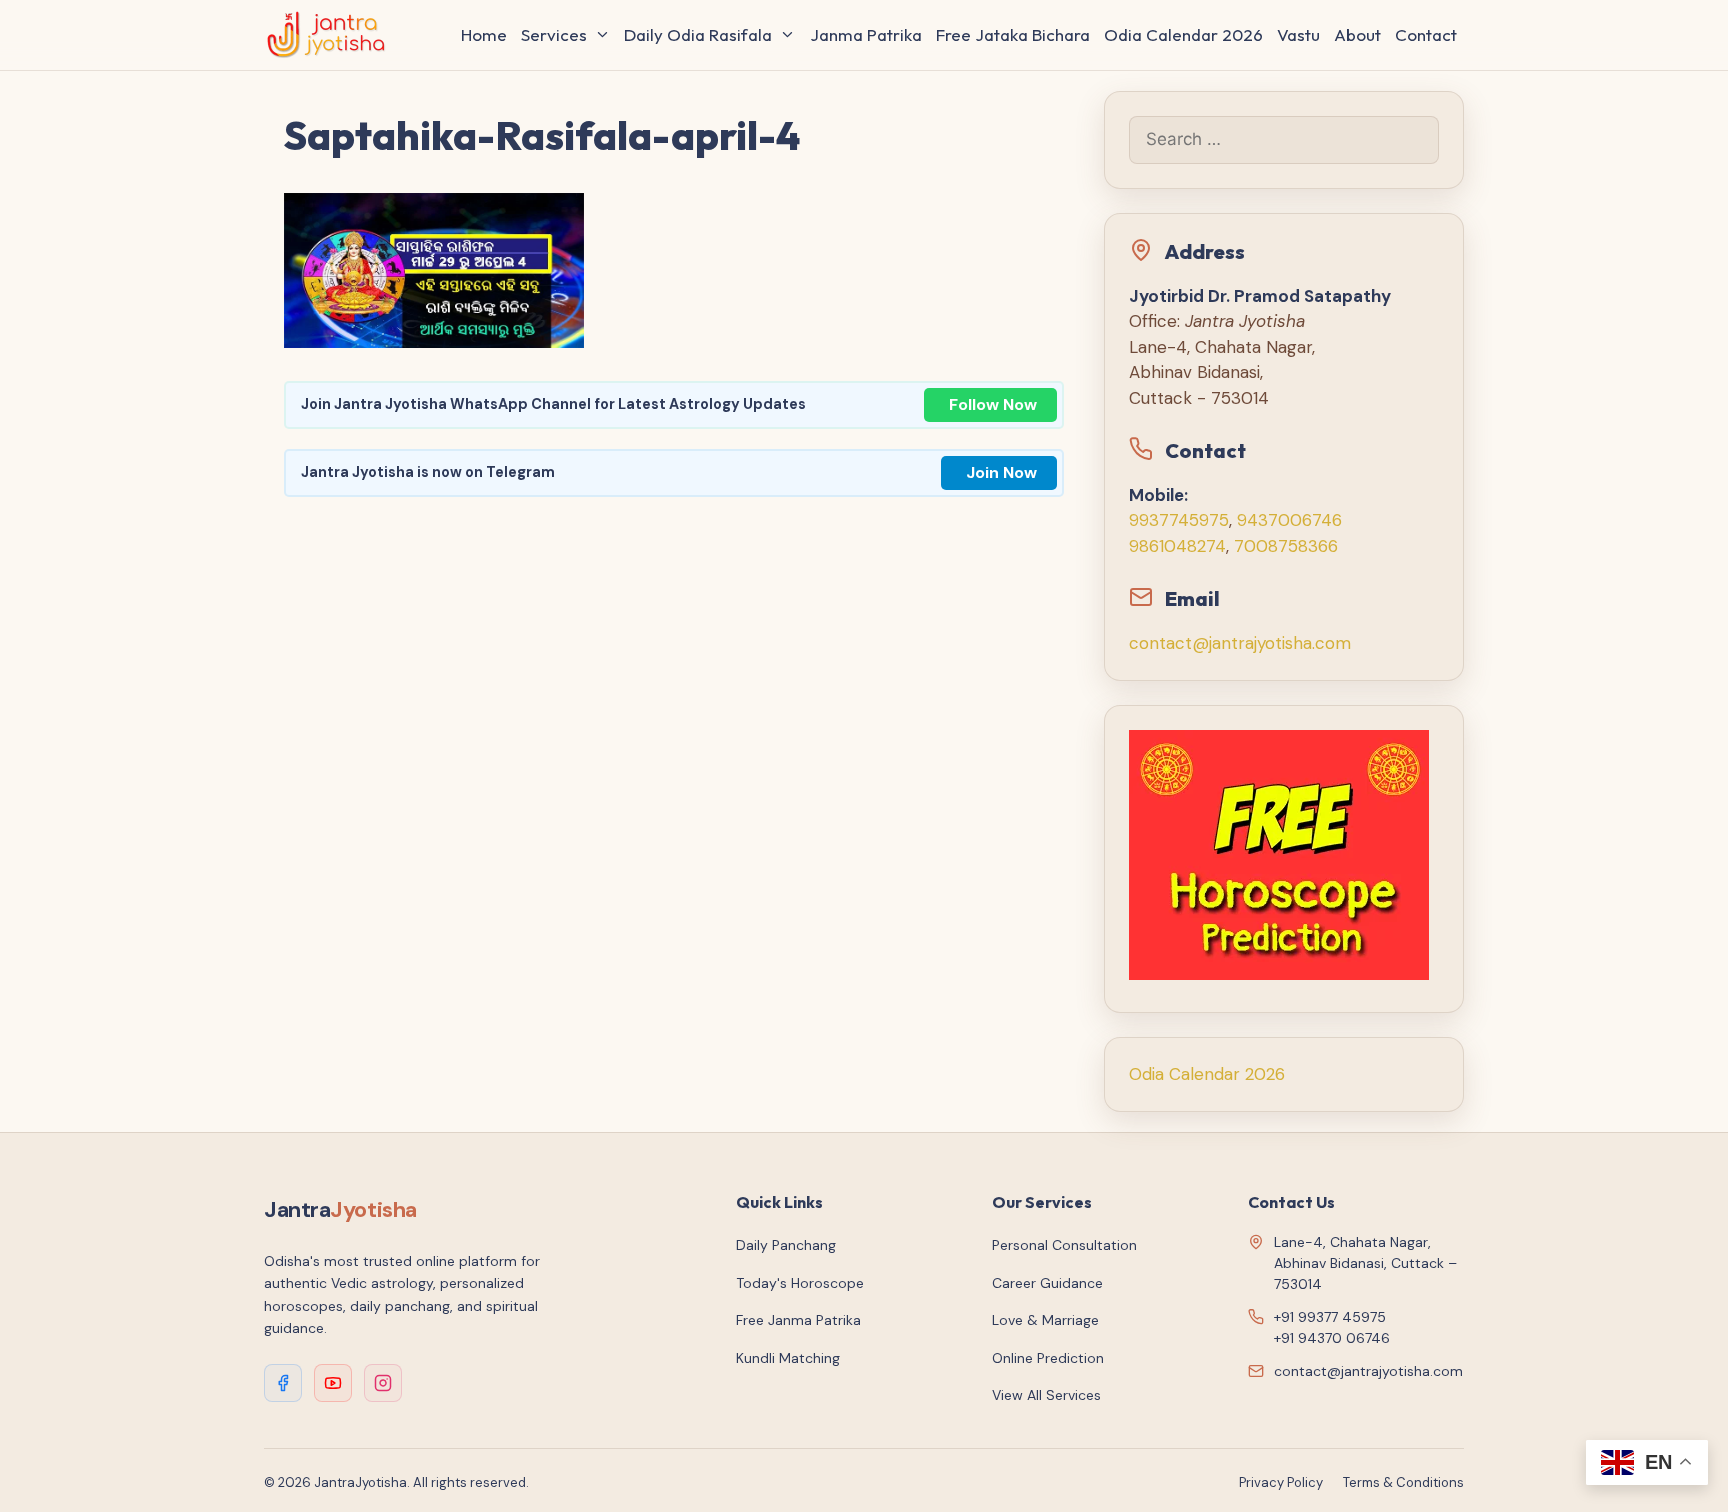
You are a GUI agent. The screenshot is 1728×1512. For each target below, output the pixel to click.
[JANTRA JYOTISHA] (331, 35)
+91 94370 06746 (1332, 1338)
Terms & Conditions (1403, 1482)
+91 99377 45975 (1330, 1317)
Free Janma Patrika (798, 1320)
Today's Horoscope (800, 1283)
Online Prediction (1048, 1358)
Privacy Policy (1281, 1482)
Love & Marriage (1045, 1320)
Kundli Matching (788, 1358)
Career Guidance (1047, 1283)
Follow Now (993, 404)
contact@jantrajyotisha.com (1240, 643)
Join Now (1001, 472)
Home (484, 34)
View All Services (1046, 1395)
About (1357, 34)
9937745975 (1179, 520)
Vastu (1298, 34)
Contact (1426, 34)
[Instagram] (383, 1383)
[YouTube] (333, 1383)
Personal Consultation (1064, 1245)
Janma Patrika (866, 34)
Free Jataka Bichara (1013, 34)
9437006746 (1289, 520)
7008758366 (1286, 546)
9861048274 (1177, 546)
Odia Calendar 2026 (1183, 34)
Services (554, 34)
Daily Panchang (786, 1245)
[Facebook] (283, 1383)
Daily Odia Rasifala (698, 34)
